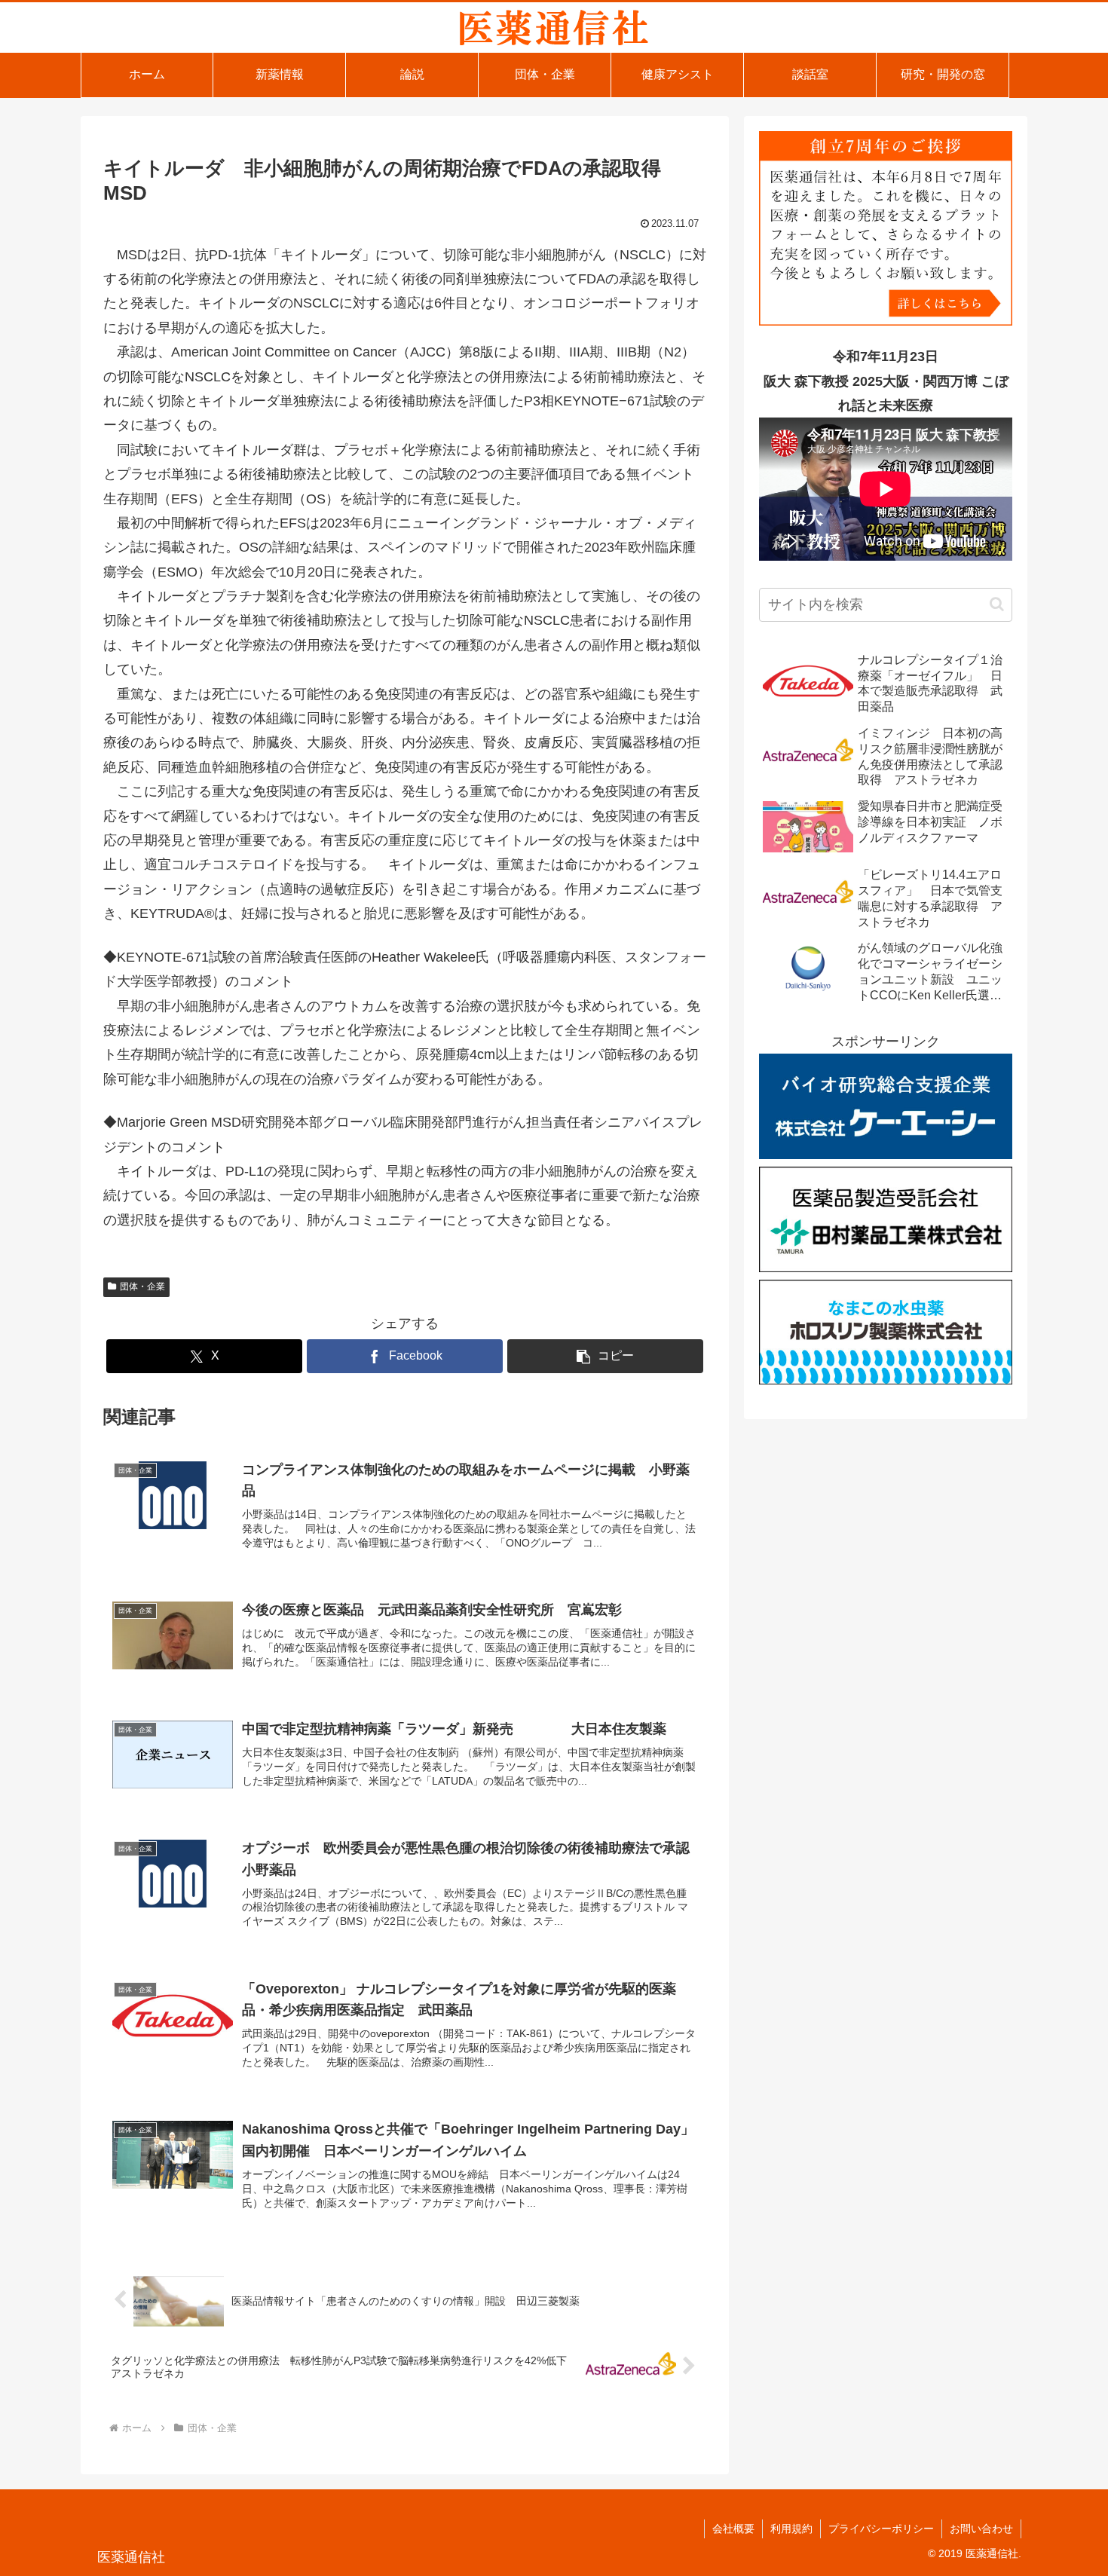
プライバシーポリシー (881, 2529)
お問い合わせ (981, 2529)
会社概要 (733, 2529)
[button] (605, 1356)
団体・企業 (142, 1286)
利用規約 (791, 2529)
